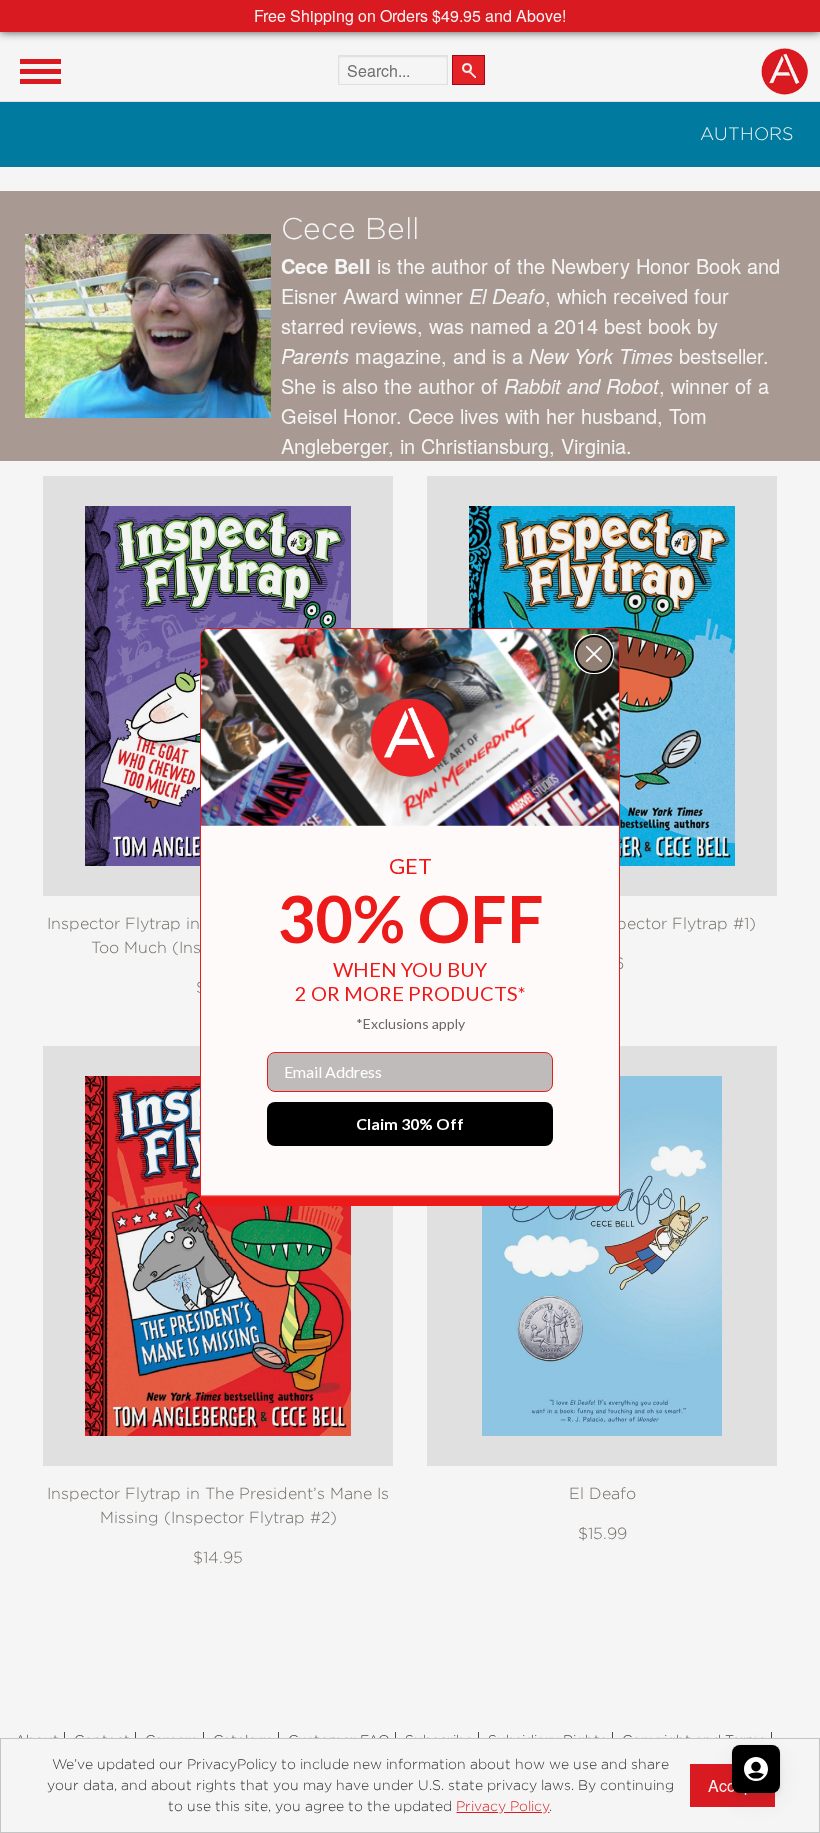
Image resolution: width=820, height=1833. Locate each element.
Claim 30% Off (410, 1123)
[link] (410, 738)
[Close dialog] (594, 654)
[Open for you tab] (756, 1769)
